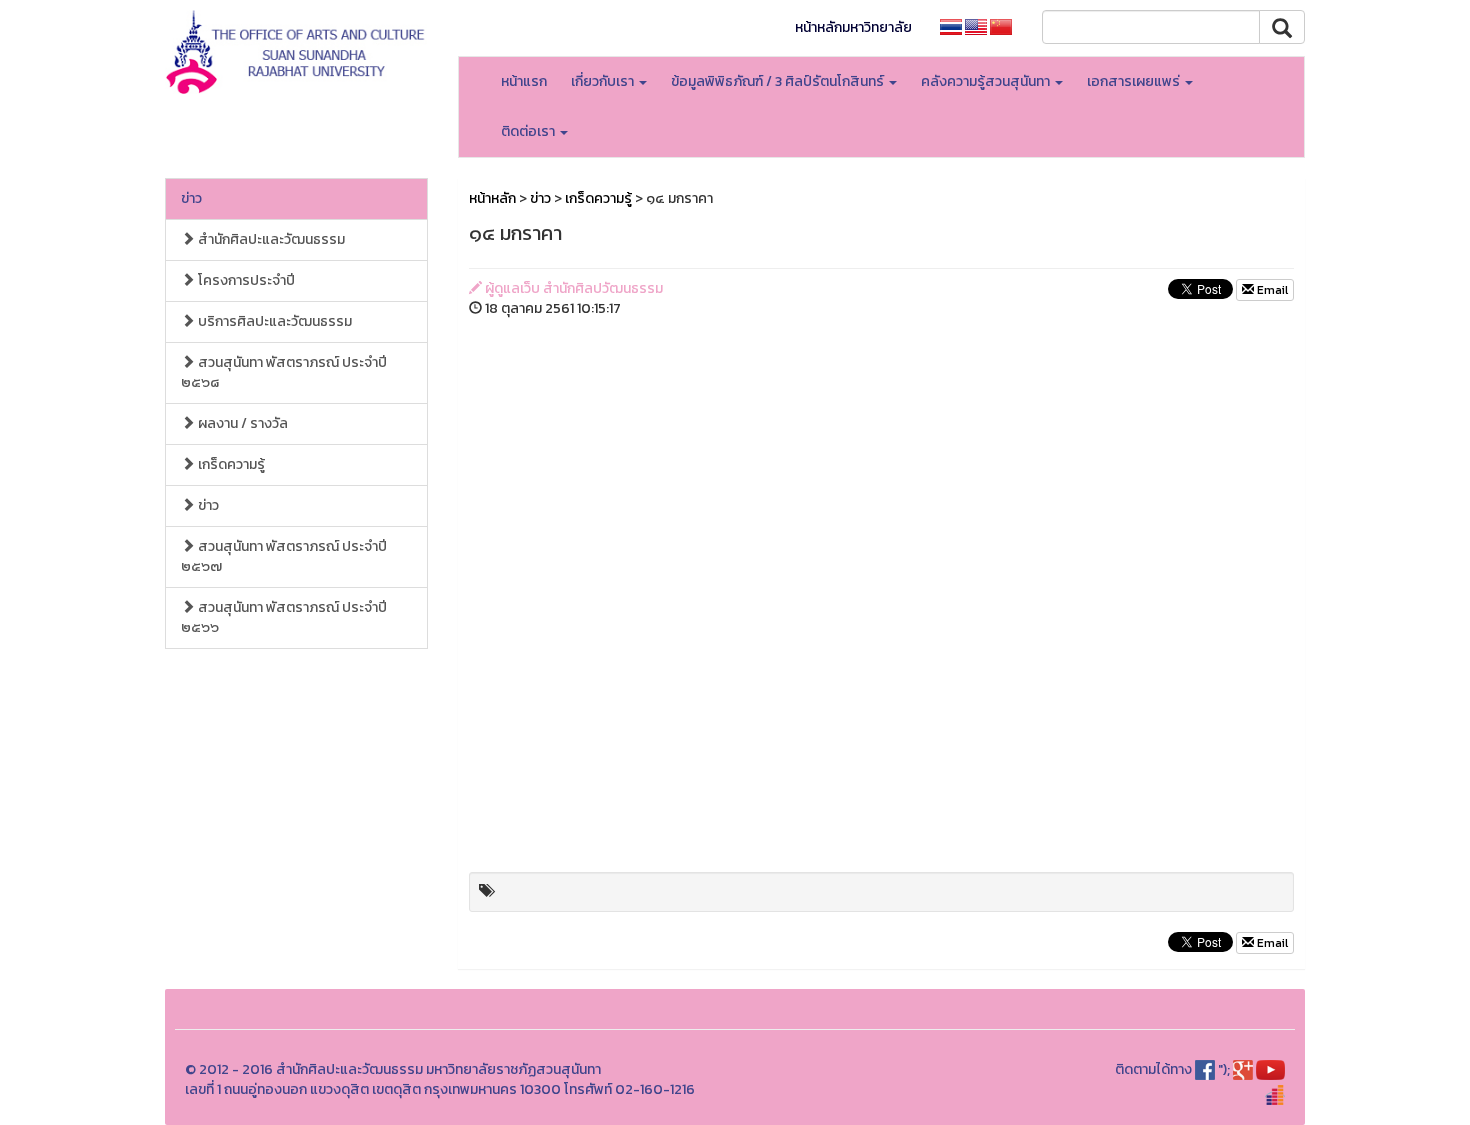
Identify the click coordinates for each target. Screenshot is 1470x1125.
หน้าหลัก (492, 198)
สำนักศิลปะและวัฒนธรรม (270, 239)
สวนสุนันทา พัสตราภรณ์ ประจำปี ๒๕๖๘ (284, 372)
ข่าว (191, 198)
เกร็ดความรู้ (230, 464)
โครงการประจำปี (245, 280)
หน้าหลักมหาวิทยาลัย (853, 27)
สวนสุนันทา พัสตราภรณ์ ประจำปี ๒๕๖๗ (284, 556)
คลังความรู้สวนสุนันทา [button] (987, 81)
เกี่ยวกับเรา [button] (604, 81)
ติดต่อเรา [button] (529, 131)
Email (1271, 290)
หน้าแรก (524, 81)
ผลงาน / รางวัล (241, 423)
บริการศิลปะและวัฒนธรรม (273, 321)
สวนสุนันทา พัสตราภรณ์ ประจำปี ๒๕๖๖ (284, 617)
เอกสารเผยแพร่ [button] (1135, 81)
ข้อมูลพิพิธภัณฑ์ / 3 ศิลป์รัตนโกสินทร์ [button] (779, 81)
